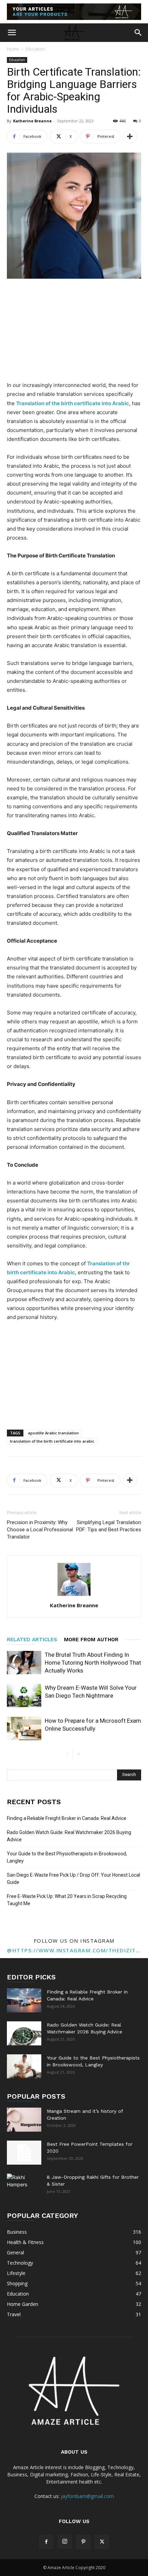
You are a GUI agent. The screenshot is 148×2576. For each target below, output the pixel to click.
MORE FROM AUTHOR (91, 1640)
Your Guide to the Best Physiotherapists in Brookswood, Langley (67, 1857)
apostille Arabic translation (53, 1433)
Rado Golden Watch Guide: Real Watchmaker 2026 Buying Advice (69, 1836)
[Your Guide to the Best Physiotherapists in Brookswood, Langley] (24, 2066)
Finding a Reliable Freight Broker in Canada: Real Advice (67, 1818)
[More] (130, 136)
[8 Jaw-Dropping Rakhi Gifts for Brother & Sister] (24, 2186)
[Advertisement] (74, 331)
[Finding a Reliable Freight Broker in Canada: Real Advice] (24, 2000)
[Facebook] (46, 2542)
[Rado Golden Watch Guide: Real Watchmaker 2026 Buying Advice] (24, 2033)
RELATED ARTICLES (32, 1640)
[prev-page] (67, 1754)
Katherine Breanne (32, 121)
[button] (12, 33)
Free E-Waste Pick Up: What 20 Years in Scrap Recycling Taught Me (67, 1900)
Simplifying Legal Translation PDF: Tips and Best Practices (109, 1526)
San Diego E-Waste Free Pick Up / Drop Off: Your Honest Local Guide (73, 1879)
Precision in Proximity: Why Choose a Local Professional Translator (40, 1530)
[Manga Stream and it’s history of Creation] (24, 2120)
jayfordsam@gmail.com (87, 2496)
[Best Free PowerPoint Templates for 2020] (24, 2153)
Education (35, 49)
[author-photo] (74, 1596)
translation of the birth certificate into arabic (52, 1441)
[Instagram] (65, 2542)
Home (13, 49)
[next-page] (78, 1754)
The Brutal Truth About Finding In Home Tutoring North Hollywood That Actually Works (93, 1663)
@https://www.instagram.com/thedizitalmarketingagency (74, 1950)
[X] (102, 2542)
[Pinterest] (83, 2542)
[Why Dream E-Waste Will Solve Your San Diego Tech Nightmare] (24, 1696)
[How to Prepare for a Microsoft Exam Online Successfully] (24, 1729)
